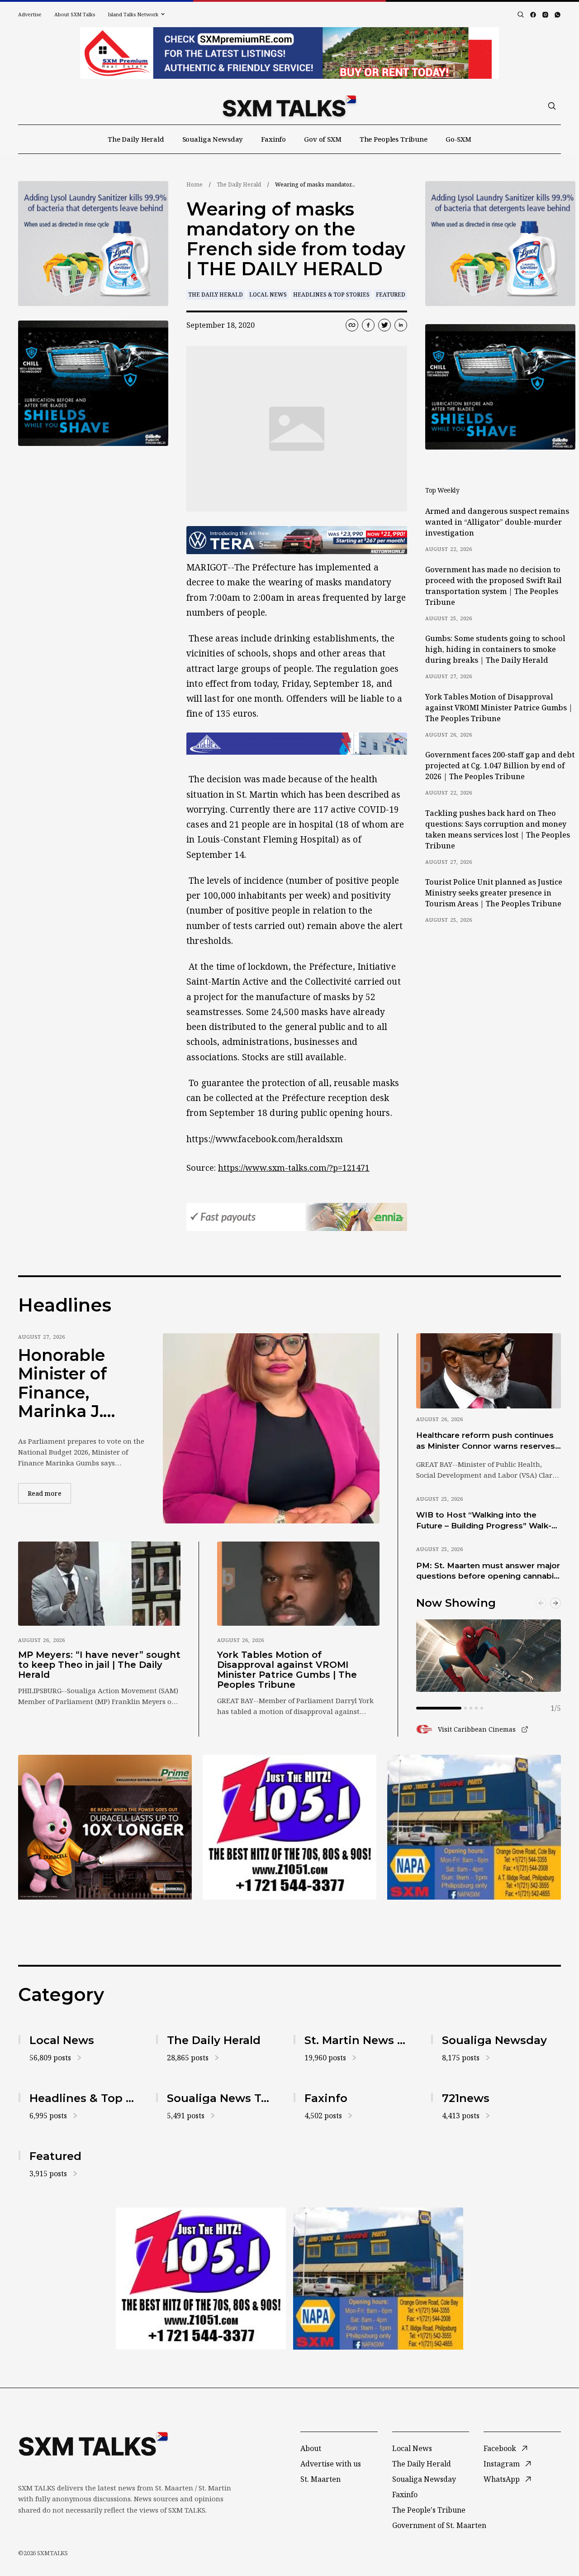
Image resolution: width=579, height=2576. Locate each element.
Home (195, 184)
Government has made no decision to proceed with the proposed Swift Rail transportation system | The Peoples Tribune (494, 586)
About (311, 2448)
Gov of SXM (323, 139)
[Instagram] (545, 15)
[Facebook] (533, 15)
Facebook (500, 2448)
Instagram (502, 2464)
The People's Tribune (429, 2510)
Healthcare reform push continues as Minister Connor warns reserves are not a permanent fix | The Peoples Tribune (486, 1441)
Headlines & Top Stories (331, 294)
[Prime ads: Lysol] (93, 244)
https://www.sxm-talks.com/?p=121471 (294, 1168)
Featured (391, 294)
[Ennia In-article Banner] (297, 1217)
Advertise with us (331, 2464)
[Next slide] (555, 1603)
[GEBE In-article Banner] (297, 744)
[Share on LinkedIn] (401, 325)
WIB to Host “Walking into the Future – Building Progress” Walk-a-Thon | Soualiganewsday (488, 1521)
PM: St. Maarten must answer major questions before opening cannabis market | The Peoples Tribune (488, 1571)
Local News (268, 294)
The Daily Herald (136, 139)
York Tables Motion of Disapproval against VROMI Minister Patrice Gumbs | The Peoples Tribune (499, 708)
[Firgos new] (474, 1828)
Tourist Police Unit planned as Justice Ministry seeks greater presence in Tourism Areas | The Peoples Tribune (494, 893)
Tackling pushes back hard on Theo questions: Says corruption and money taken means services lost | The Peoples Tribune (498, 829)
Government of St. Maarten (439, 2525)
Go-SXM (458, 139)
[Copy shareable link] (352, 325)
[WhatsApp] (558, 15)
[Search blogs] (521, 14)
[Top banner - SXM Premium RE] (289, 53)
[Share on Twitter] (384, 325)
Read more (49, 1493)
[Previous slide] (541, 1603)
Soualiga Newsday (213, 139)
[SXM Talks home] (289, 106)
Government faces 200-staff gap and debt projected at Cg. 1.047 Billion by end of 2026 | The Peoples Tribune (500, 766)
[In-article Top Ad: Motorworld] (297, 540)
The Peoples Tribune (394, 139)
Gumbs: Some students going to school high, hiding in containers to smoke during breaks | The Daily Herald (495, 649)
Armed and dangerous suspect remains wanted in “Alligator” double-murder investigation (497, 522)
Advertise (30, 14)
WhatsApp (502, 2479)
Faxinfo (273, 139)
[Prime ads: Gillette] (93, 383)
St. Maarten (320, 2479)
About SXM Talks (75, 14)
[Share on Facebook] (368, 325)
